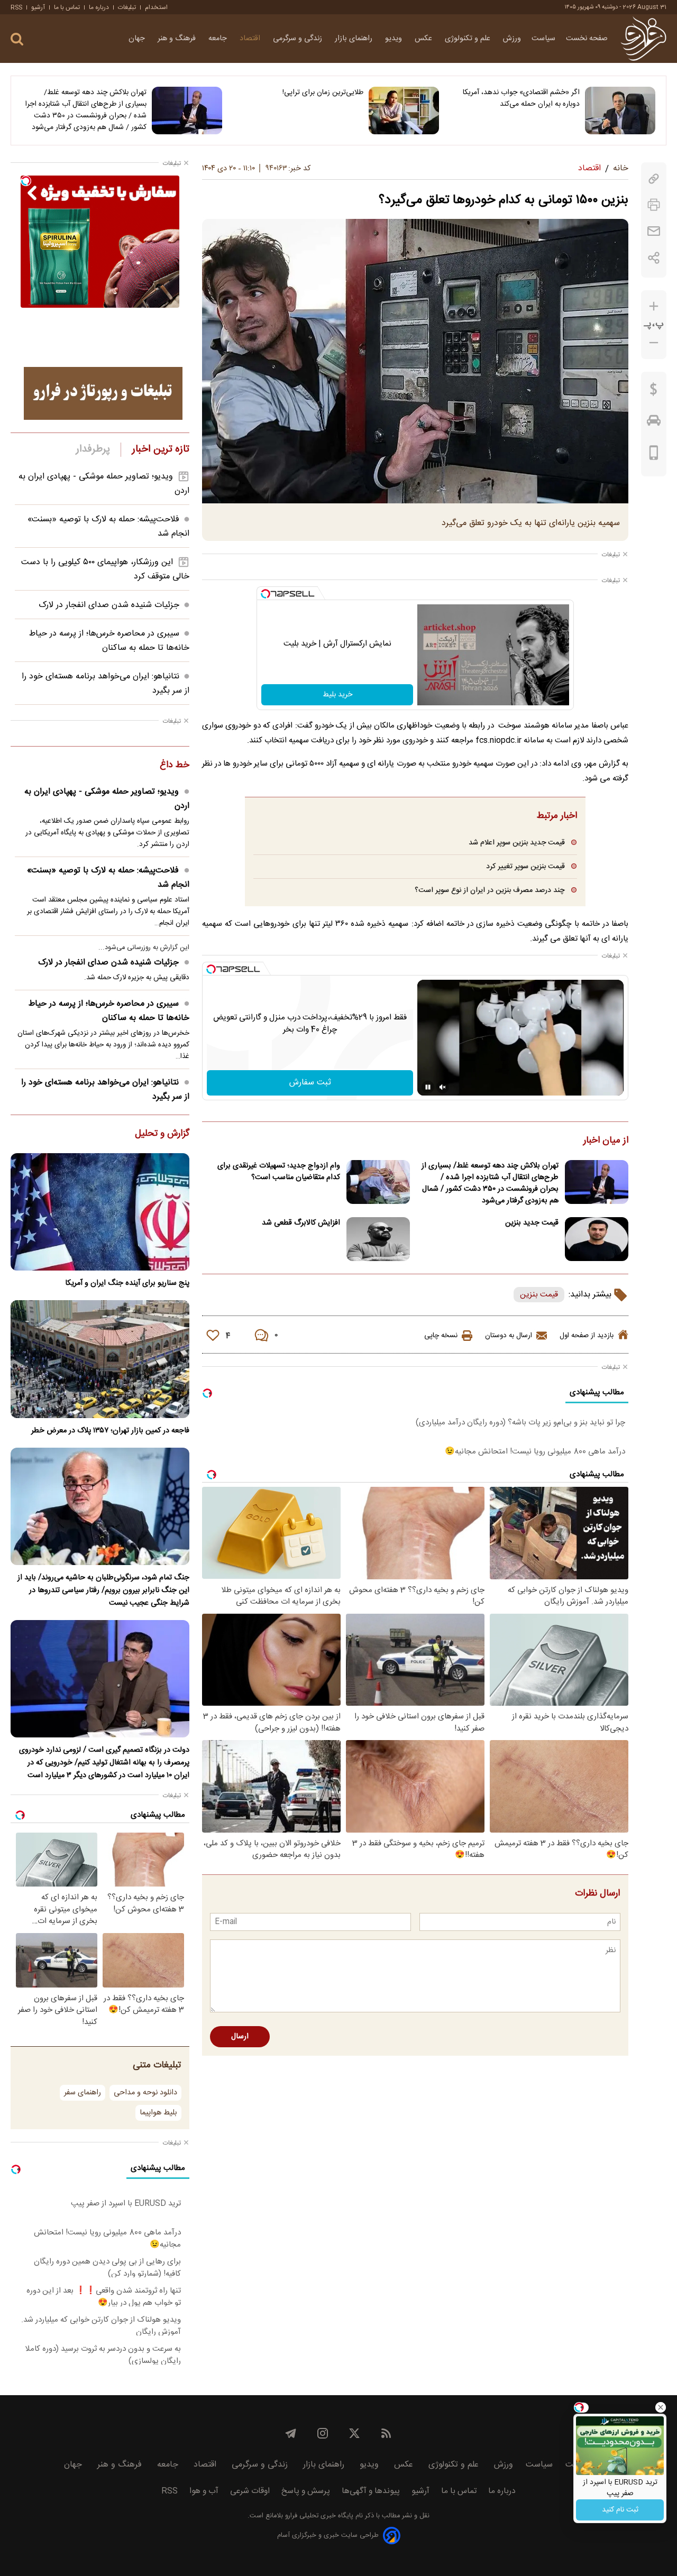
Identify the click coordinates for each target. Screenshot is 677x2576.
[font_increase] (654, 306)
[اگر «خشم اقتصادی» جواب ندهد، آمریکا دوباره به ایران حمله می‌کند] (620, 111)
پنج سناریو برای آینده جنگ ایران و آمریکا (127, 1283)
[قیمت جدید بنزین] (597, 1239)
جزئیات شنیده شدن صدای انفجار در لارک (109, 605)
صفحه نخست (587, 39)
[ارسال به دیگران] (654, 231)
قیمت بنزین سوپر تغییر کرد (525, 866)
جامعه (219, 39)
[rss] (386, 2433)
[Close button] (661, 2407)
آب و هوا (204, 2491)
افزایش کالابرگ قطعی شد (301, 1223)
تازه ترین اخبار (161, 449)
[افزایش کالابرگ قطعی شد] (378, 1239)
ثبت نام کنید (620, 2510)
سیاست (543, 39)
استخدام (156, 7)
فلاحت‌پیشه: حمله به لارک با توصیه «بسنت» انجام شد (108, 878)
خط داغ (175, 766)
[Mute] (443, 1087)
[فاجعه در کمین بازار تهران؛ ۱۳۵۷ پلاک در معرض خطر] (100, 1359)
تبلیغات (127, 7)
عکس (424, 39)
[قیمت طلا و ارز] (654, 392)
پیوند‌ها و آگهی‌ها (371, 2491)
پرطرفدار (93, 449)
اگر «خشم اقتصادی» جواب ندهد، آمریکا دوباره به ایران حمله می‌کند (521, 98)
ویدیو (395, 39)
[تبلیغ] (103, 393)
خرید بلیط (337, 695)
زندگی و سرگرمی (299, 39)
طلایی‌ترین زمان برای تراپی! (323, 93)
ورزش (512, 39)
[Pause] (428, 1087)
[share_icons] (654, 258)
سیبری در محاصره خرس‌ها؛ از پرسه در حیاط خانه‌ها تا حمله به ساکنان (109, 641)
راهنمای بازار (355, 39)
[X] (354, 2433)
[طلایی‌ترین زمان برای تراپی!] (404, 111)
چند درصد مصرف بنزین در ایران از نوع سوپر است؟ (490, 890)
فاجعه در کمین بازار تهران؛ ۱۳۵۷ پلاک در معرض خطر (110, 1431)
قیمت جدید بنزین (532, 1223)
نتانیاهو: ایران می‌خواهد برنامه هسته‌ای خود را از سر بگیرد (105, 1090)
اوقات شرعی (250, 2491)
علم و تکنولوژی (469, 39)
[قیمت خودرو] (654, 423)
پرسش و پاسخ (306, 2491)
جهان (138, 39)
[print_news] (654, 205)
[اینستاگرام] (323, 2433)
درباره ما (99, 7)
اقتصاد (251, 39)
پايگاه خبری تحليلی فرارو (318, 2516)
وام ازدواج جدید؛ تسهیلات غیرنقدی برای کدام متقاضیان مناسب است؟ (279, 1172)
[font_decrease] (654, 343)
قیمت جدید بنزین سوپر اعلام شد (516, 843)
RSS (16, 7)
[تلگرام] (291, 2433)
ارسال (240, 2037)
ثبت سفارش (310, 1083)
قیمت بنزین (539, 1295)
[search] (17, 39)
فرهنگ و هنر (178, 39)
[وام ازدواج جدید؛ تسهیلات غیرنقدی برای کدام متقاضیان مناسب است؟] (378, 1182)
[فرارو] (643, 39)
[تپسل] (266, 594)
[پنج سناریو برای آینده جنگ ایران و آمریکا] (100, 1212)
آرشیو (38, 7)
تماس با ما (67, 7)
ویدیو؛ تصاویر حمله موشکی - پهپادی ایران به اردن (107, 799)
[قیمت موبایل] (654, 455)
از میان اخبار (606, 1141)
